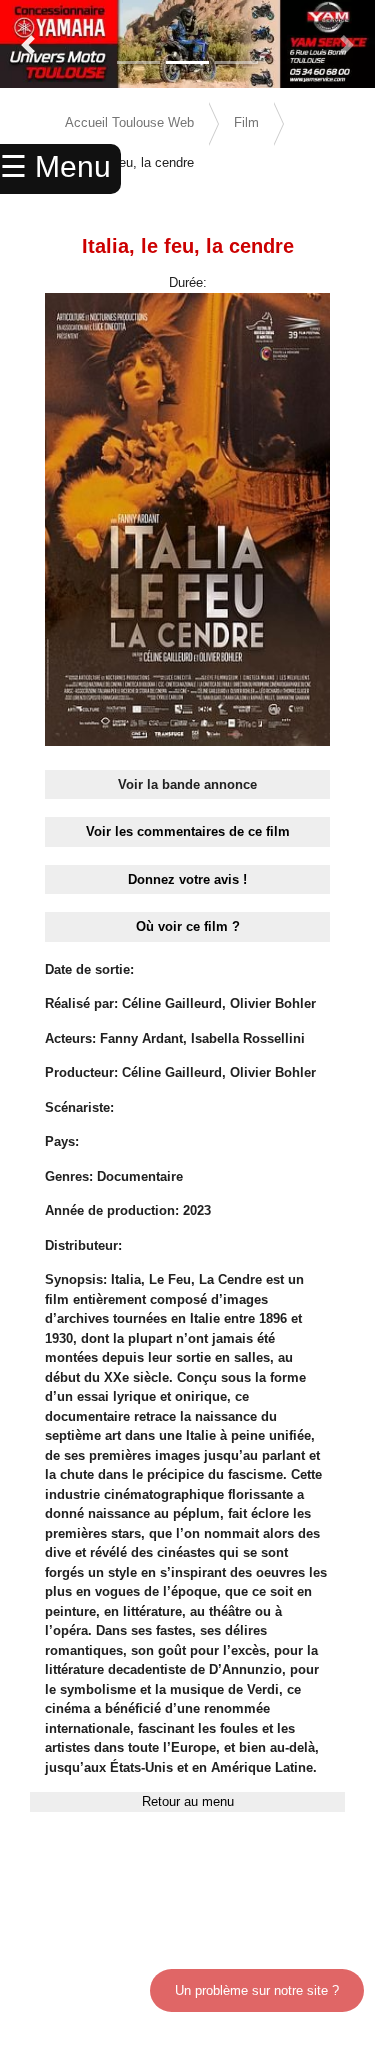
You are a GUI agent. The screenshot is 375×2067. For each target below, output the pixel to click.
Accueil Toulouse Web (129, 122)
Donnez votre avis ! (187, 879)
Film (246, 122)
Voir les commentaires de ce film (188, 831)
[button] (28, 45)
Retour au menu (188, 1801)
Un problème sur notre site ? (257, 1990)
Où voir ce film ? (188, 926)
